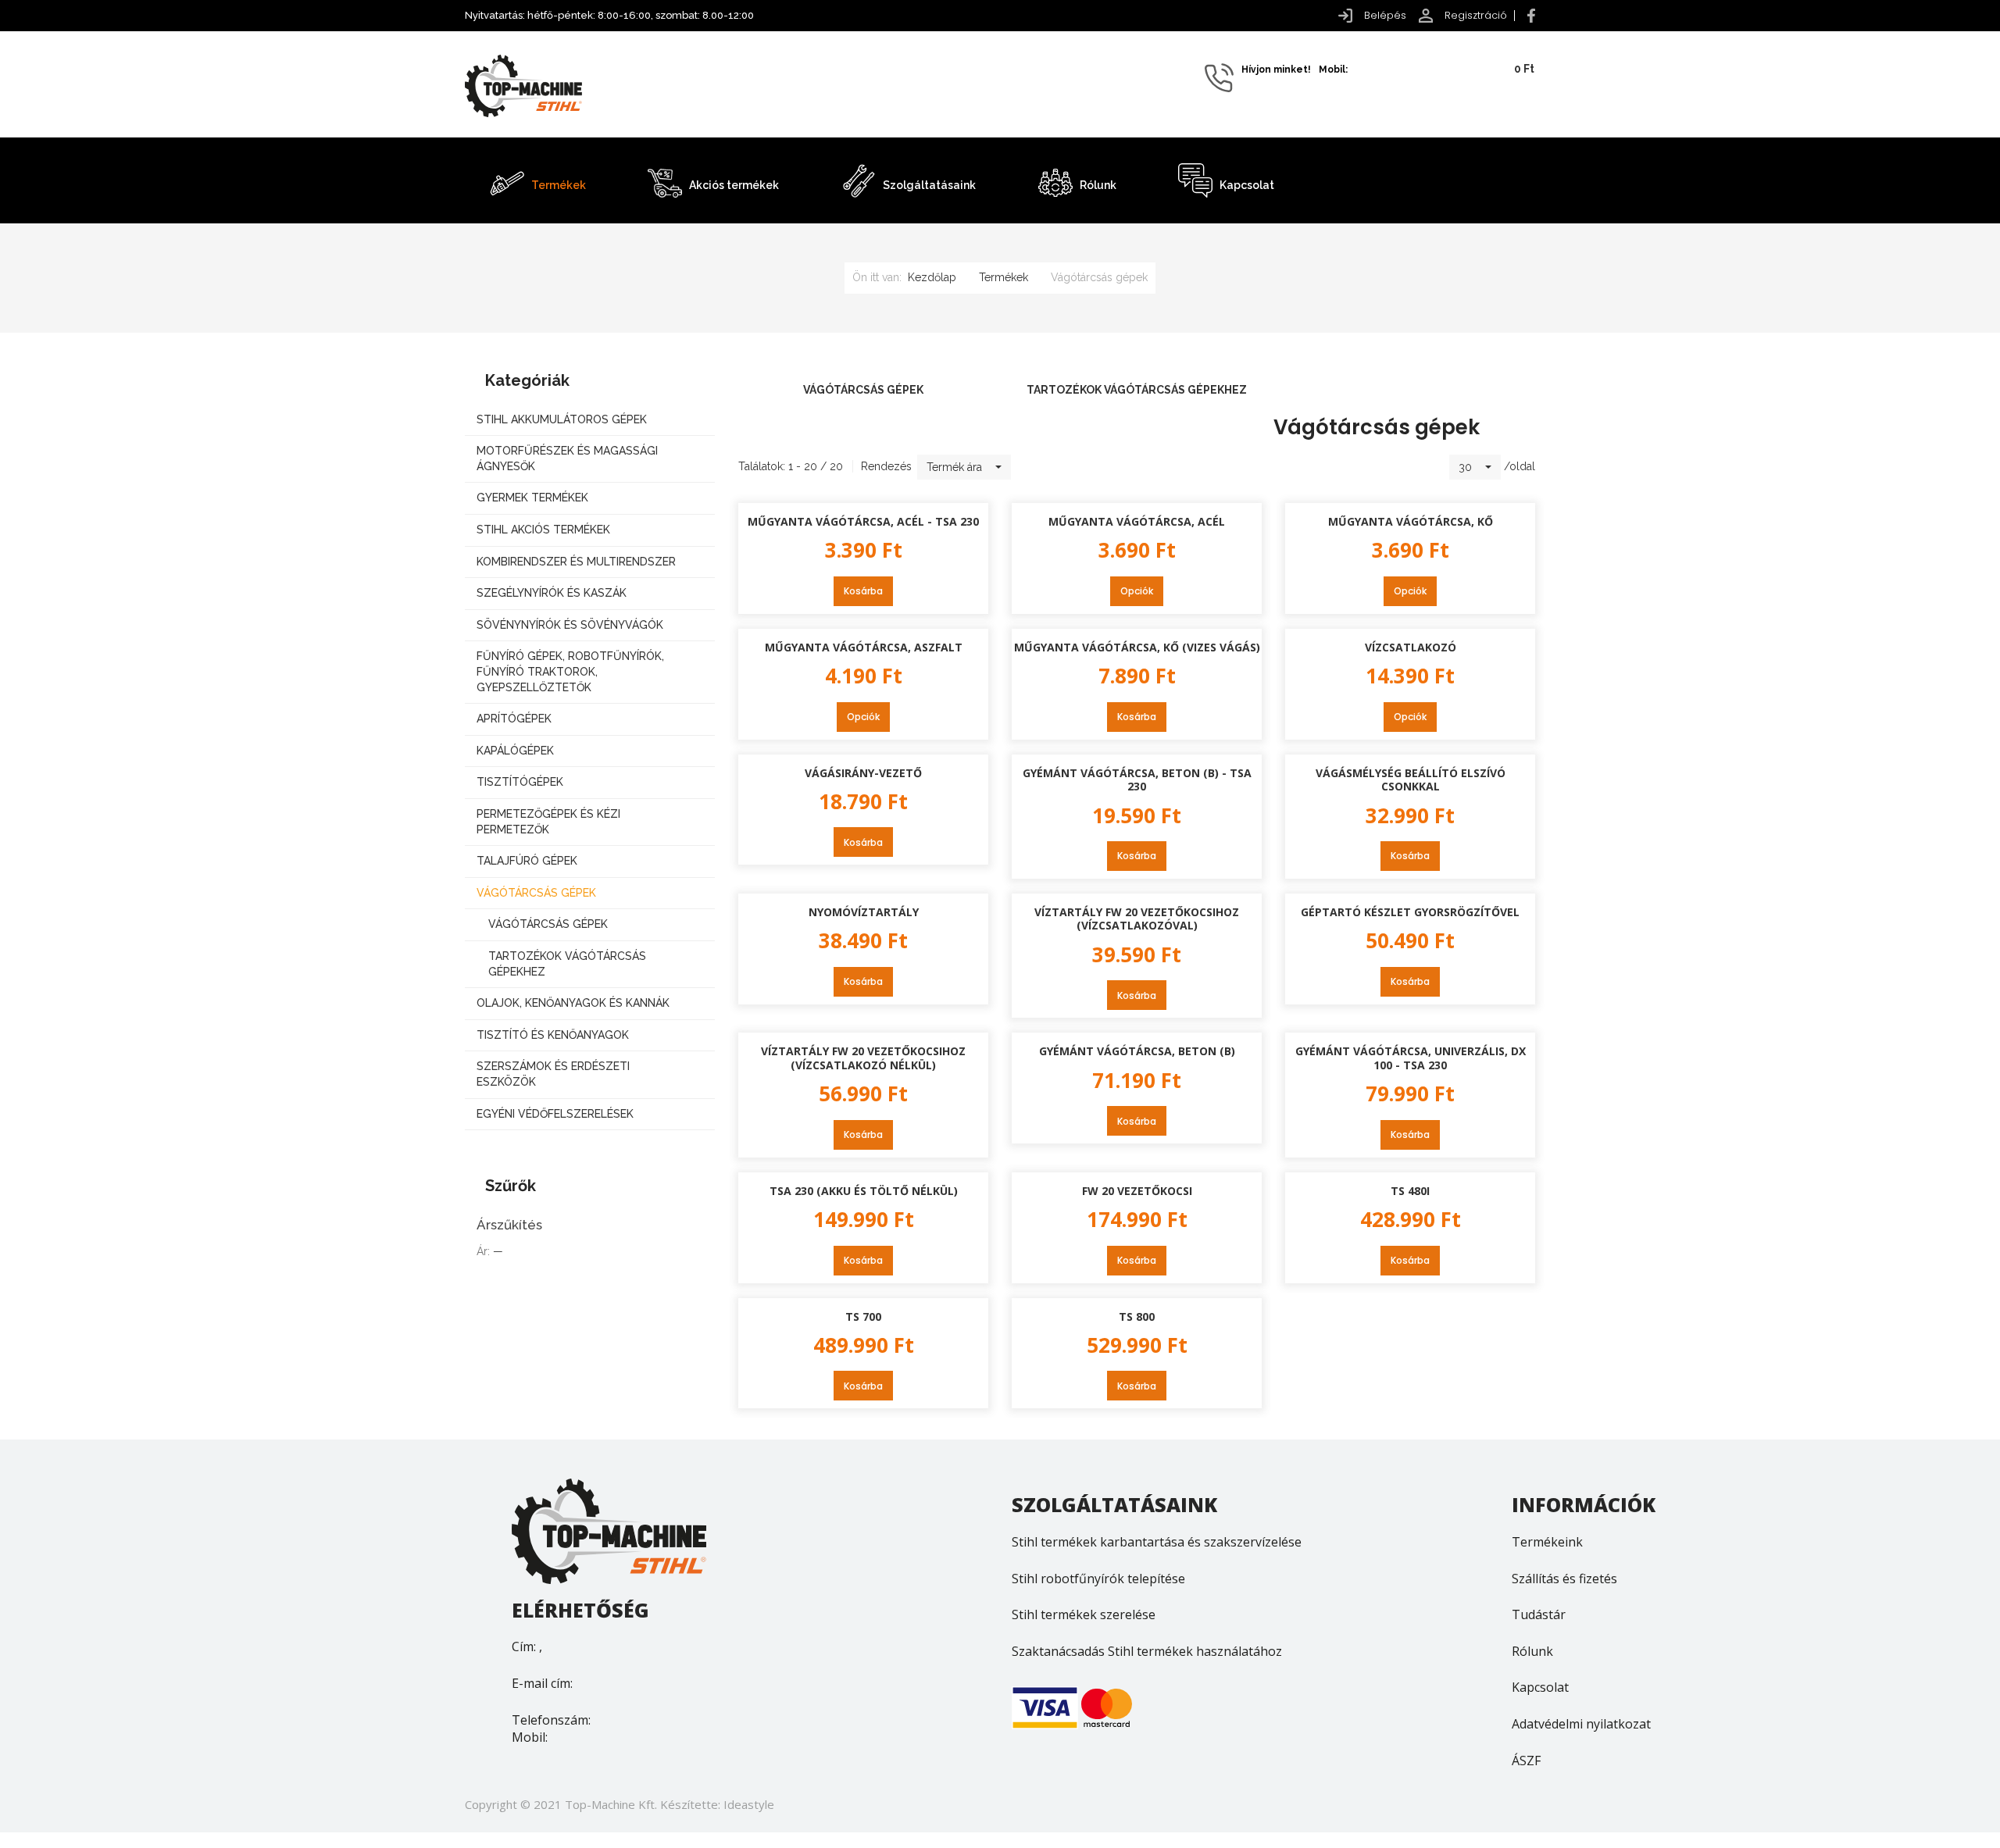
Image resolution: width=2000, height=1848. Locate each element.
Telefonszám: (551, 1720)
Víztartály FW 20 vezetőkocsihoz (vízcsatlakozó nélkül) (863, 1058)
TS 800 (1137, 1316)
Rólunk (1532, 1651)
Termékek (1004, 277)
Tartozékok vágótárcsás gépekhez (1137, 390)
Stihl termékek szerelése (1084, 1614)
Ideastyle (749, 1804)
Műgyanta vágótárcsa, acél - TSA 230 (863, 521)
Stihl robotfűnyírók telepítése (1098, 1579)
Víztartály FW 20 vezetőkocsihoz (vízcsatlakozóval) (1137, 919)
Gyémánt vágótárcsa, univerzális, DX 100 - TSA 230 (1411, 1058)
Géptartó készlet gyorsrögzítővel (1410, 912)
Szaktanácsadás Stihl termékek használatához (1147, 1651)
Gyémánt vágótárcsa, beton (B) (1137, 1051)
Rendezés (886, 466)
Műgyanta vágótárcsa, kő (1411, 521)
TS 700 (863, 1316)
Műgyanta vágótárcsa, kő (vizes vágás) (1137, 647)
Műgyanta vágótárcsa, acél (1137, 521)
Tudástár (1539, 1614)
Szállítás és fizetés (1564, 1579)
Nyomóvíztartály (864, 912)
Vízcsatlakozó (1411, 647)
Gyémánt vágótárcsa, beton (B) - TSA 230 (1137, 780)
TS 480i (1410, 1191)
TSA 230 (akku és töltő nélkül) (864, 1191)
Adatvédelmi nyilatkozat (1581, 1724)
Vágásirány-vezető (863, 773)
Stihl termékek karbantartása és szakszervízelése (1157, 1542)
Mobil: (530, 1737)
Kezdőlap (932, 277)
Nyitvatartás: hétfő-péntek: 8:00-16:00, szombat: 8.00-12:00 (609, 15)
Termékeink (1547, 1542)
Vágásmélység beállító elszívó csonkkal (1411, 780)
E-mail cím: (542, 1683)
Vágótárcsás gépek (863, 390)
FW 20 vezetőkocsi (1137, 1191)
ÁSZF (1526, 1761)
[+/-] (1027, 467)
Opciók (1137, 591)
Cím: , (527, 1646)
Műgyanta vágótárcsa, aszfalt (864, 647)
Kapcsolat (1540, 1687)
